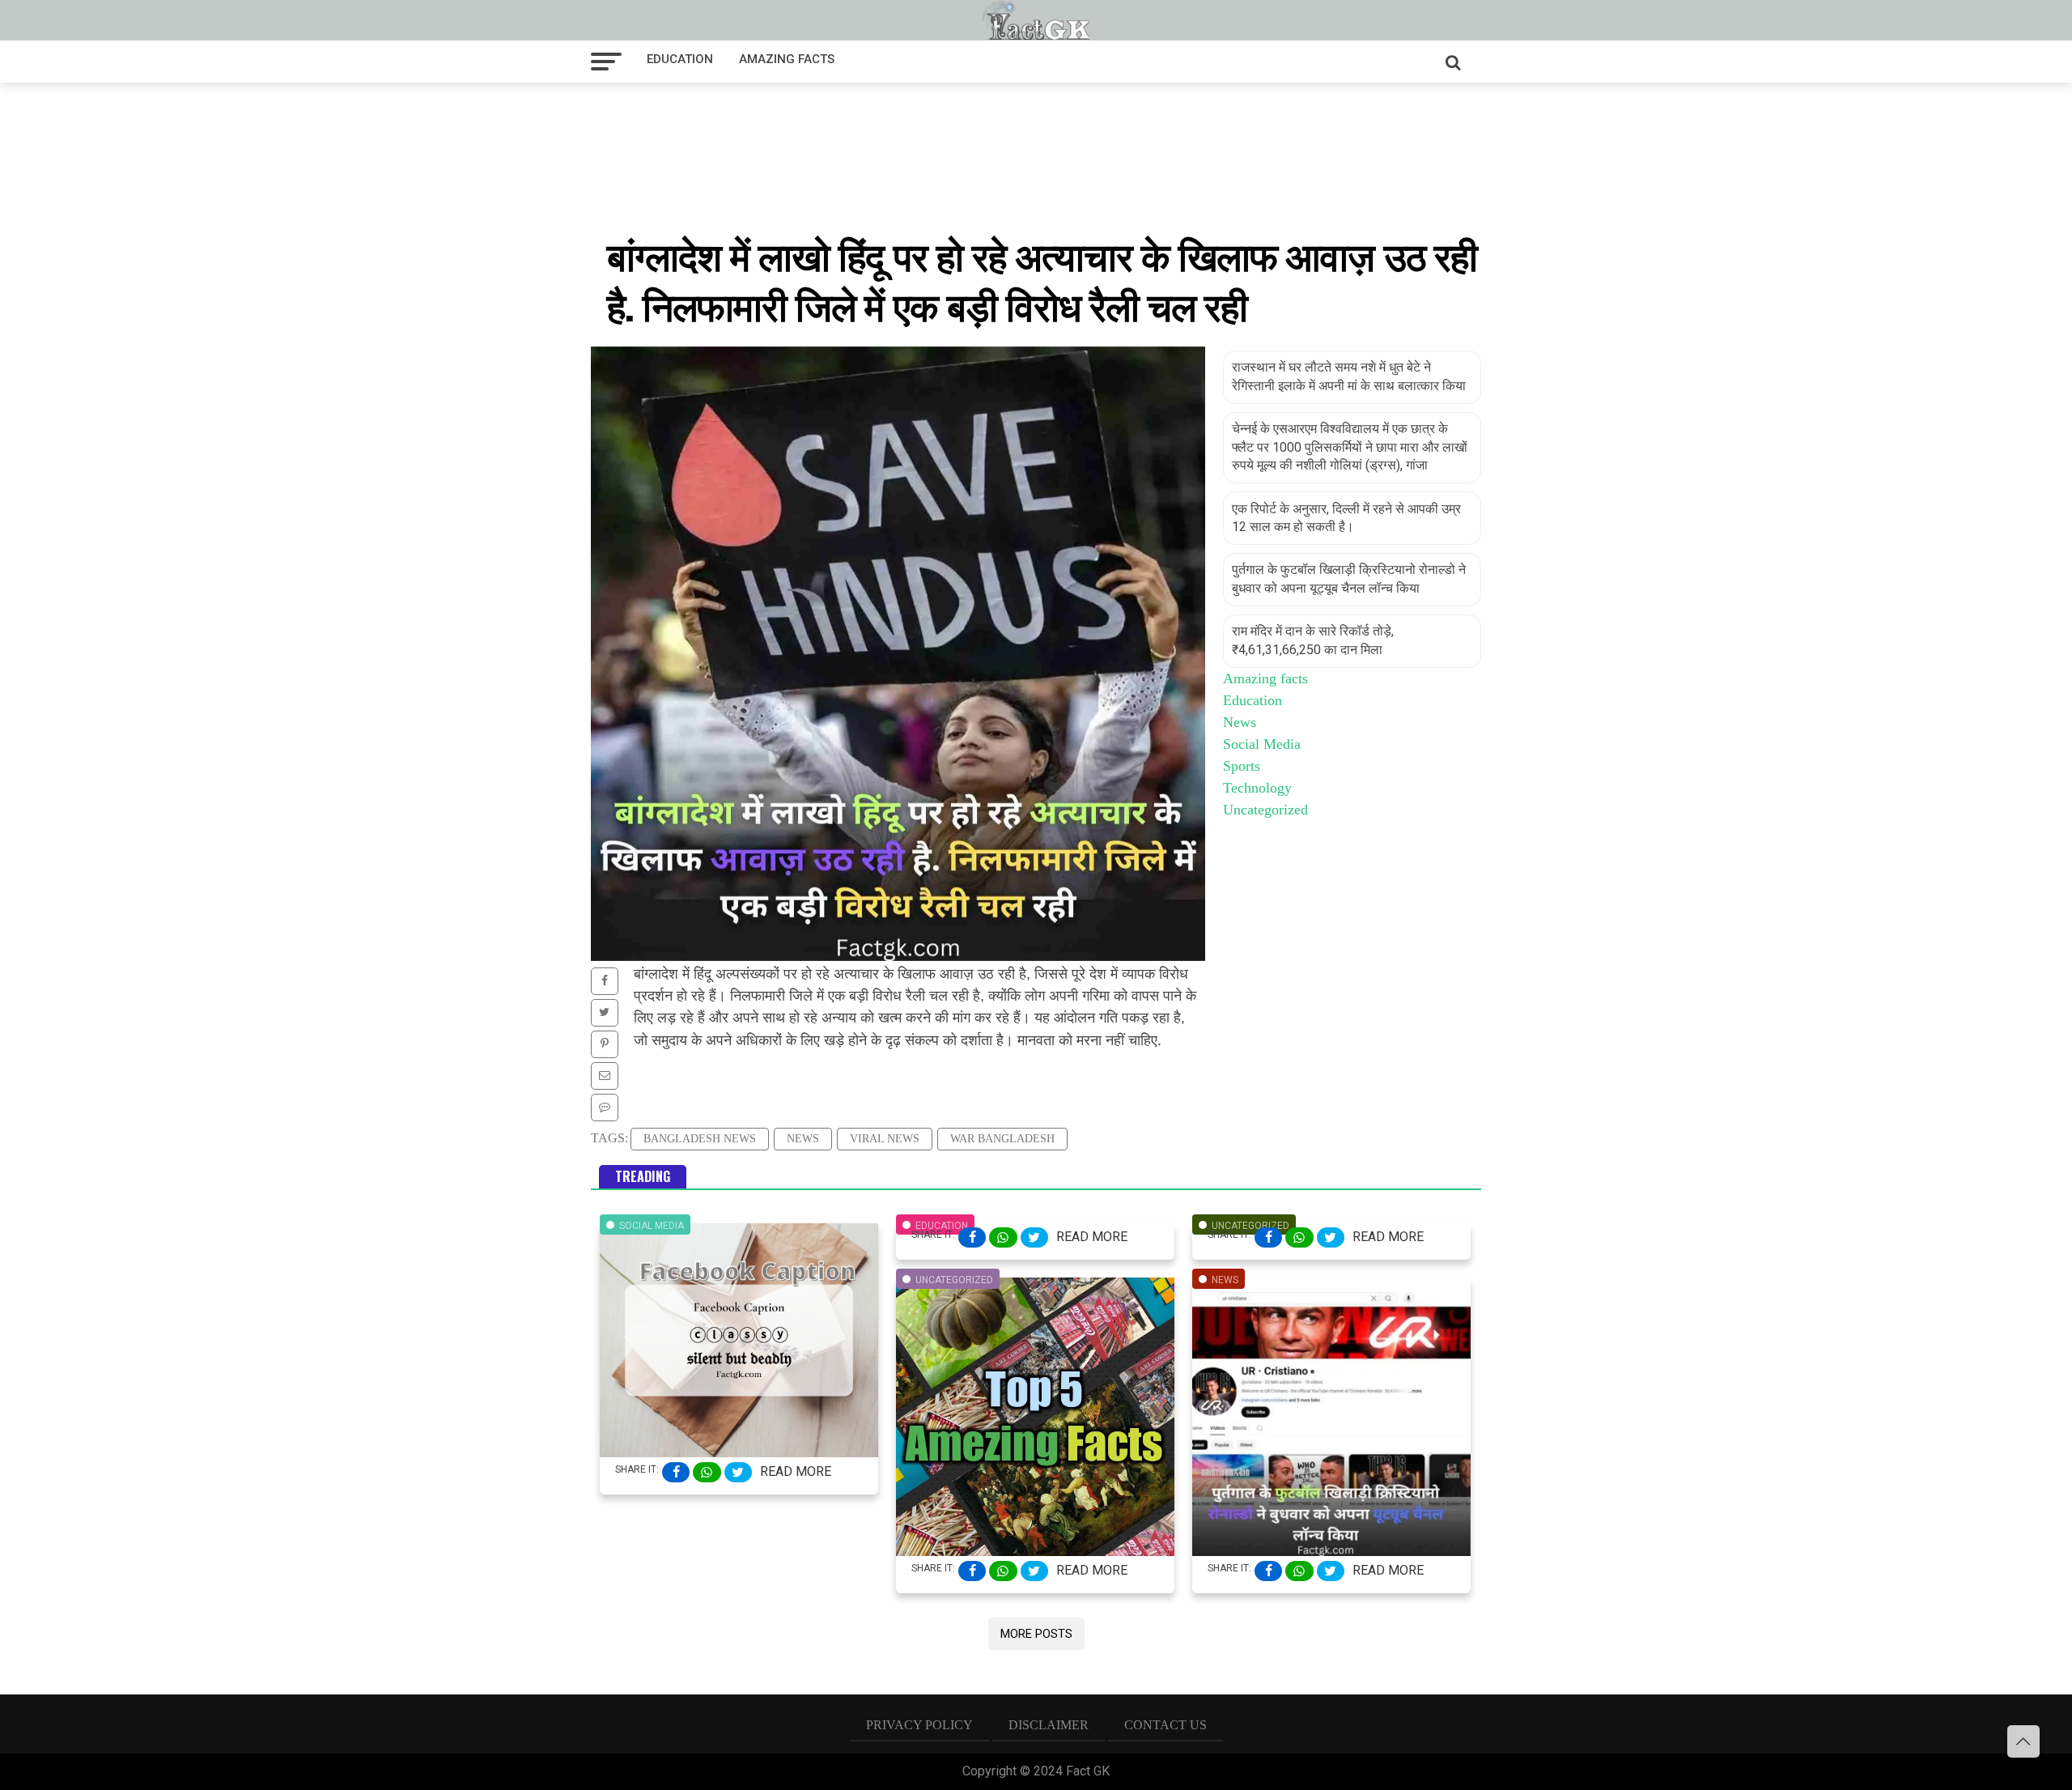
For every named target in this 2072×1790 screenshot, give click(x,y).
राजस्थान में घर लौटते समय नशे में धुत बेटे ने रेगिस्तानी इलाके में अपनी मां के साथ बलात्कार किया (1349, 376)
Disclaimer (1049, 1725)
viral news (885, 1139)
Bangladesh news (700, 1139)
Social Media (1262, 744)
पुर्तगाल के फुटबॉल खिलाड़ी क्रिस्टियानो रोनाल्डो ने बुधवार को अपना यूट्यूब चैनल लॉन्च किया (1349, 578)
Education (680, 59)
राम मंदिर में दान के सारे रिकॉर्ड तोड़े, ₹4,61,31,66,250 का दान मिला (1313, 640)
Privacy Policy (919, 1725)
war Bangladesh (1002, 1139)
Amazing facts (787, 59)
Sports (1242, 766)
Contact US (1165, 1725)
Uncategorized (1265, 810)
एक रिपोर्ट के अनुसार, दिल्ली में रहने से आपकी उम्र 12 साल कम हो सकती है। (1346, 518)
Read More (796, 1471)
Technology (1257, 788)
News (803, 1139)
